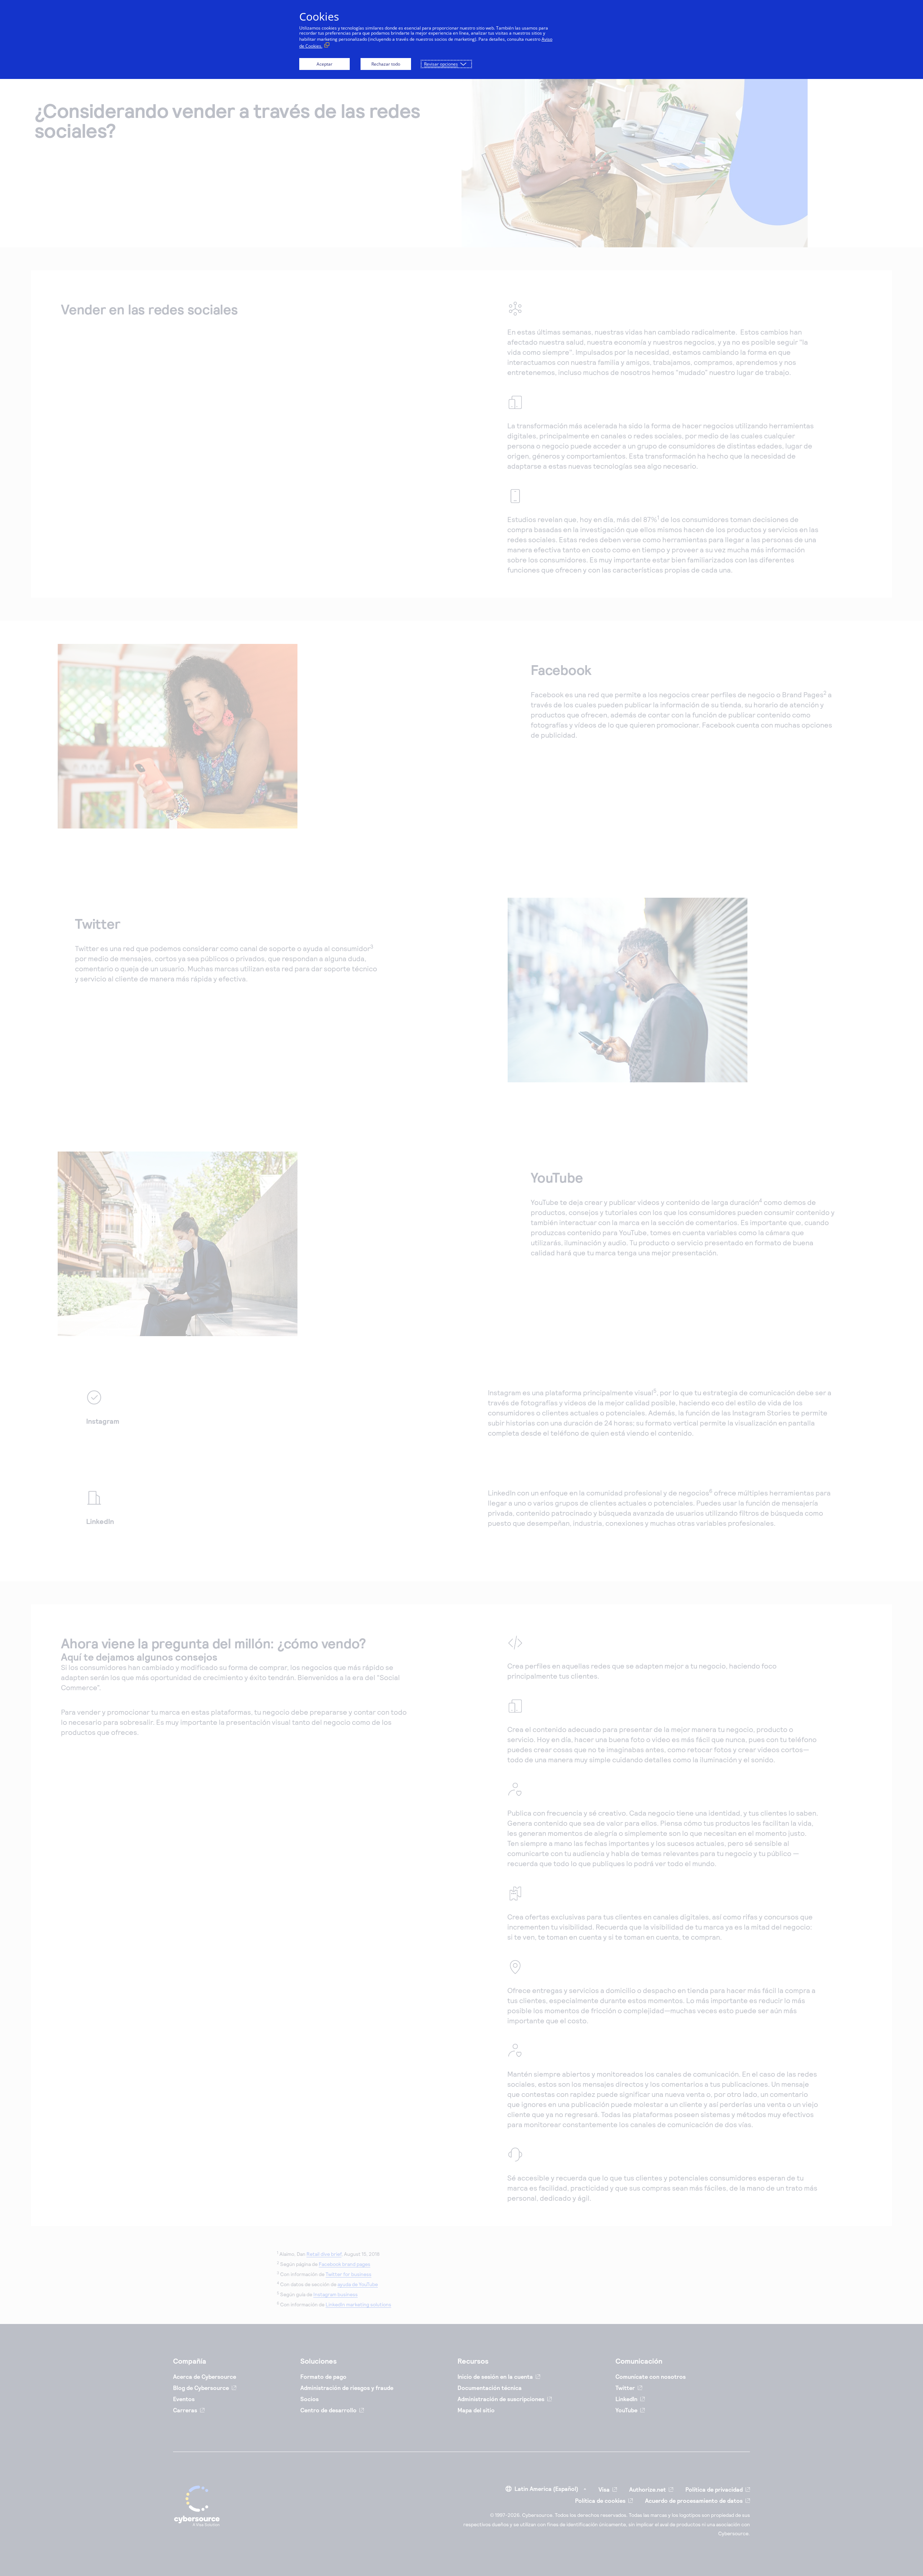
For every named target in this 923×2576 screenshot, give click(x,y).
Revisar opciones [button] (441, 64)
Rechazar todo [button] (386, 64)
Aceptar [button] (324, 64)
